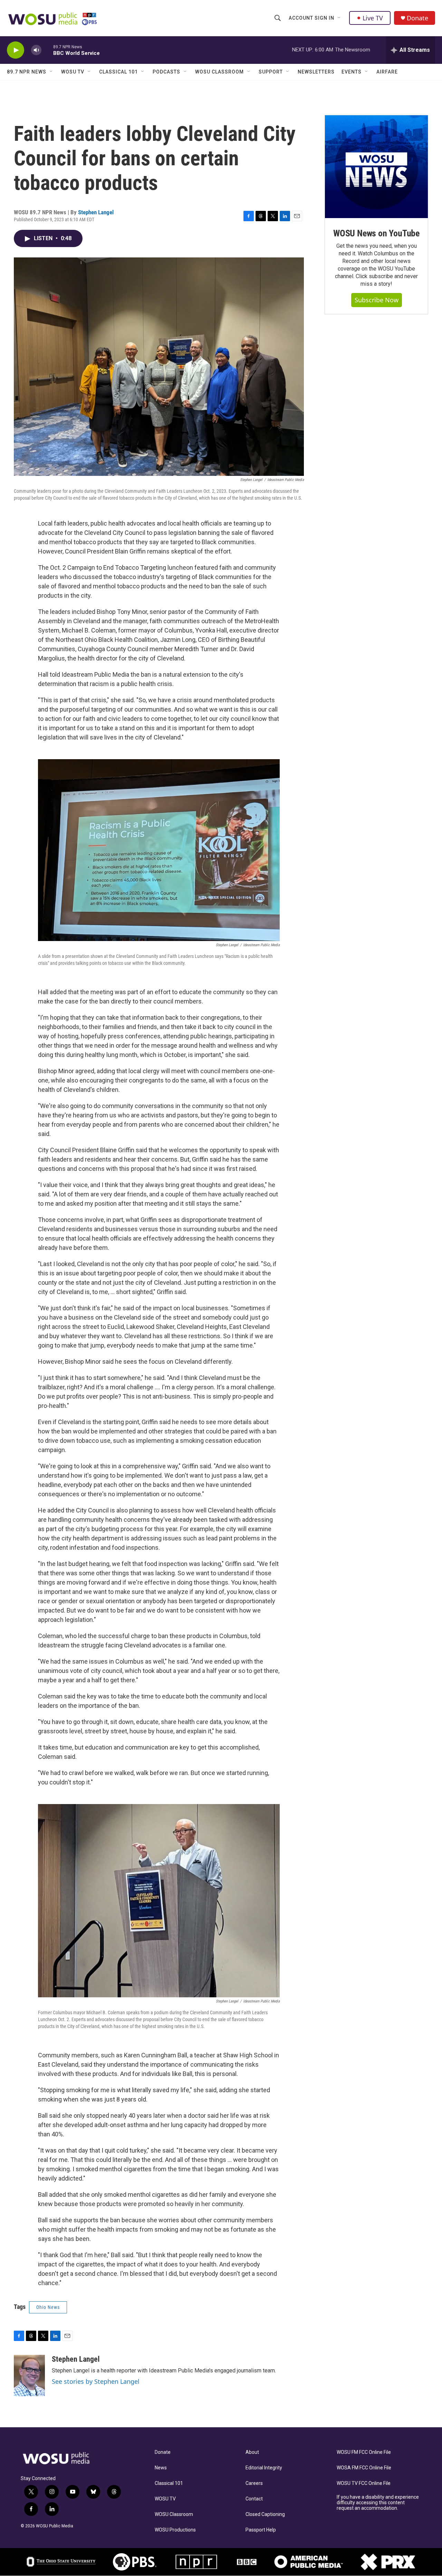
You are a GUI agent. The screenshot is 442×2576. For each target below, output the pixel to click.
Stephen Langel (96, 212)
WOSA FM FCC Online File (364, 2468)
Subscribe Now (377, 300)
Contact (254, 2499)
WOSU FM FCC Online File (364, 2452)
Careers (254, 2483)
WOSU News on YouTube (376, 233)
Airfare (387, 72)
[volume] (36, 50)
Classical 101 (118, 72)
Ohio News (48, 2307)
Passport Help (261, 2530)
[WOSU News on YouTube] (376, 167)
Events (352, 72)
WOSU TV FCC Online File (364, 2483)
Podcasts (166, 72)
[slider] (47, 50)
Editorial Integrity (264, 2468)
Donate (417, 18)
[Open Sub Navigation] (339, 18)
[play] (16, 50)
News (161, 2468)
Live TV (373, 18)
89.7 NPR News (27, 72)
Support (271, 72)
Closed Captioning (265, 2514)
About (252, 2452)
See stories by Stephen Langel (96, 2381)
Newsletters (316, 72)
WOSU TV (73, 72)
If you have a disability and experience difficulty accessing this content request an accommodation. (378, 2503)
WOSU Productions (175, 2530)
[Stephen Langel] (29, 2376)
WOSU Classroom (219, 72)
